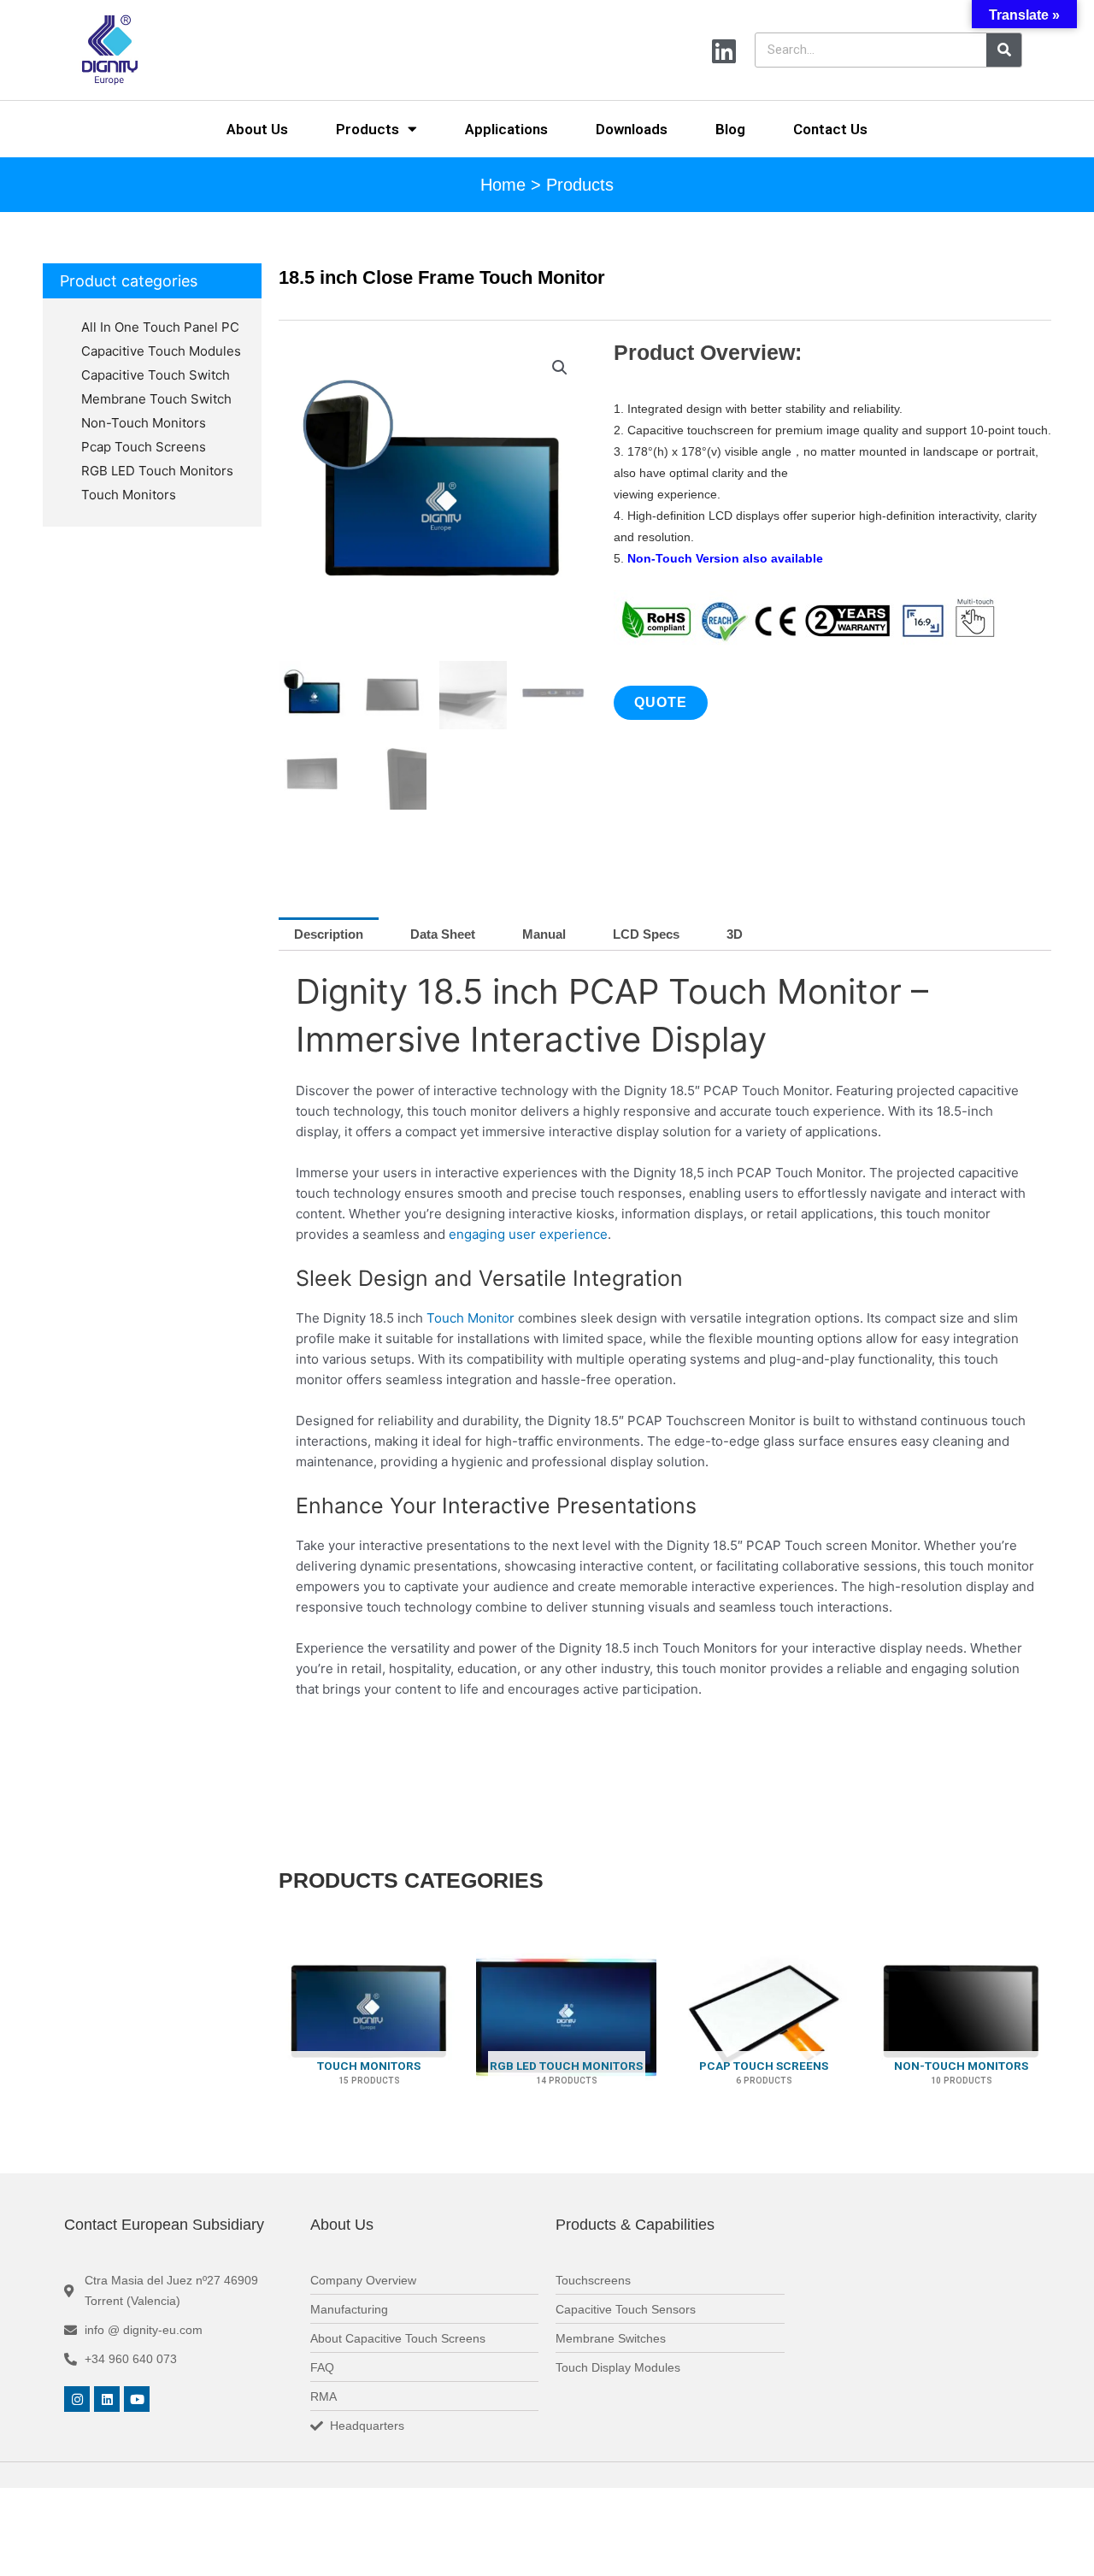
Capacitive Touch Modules (161, 351)
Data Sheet (443, 934)
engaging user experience (528, 1234)
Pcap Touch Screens (144, 447)
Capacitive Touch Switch (156, 375)
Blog (730, 129)
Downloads (632, 129)
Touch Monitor (469, 1318)
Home (503, 185)
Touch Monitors (129, 495)
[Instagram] (77, 2399)
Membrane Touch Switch (156, 399)
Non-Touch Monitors (144, 423)
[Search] (1004, 50)
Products (368, 129)
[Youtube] (137, 2399)
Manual (544, 934)
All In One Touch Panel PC (160, 327)
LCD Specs (646, 934)
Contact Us (830, 129)
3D (735, 934)
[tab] (329, 934)
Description (329, 934)
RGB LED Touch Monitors (157, 471)
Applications (506, 129)
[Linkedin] (107, 2399)
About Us (257, 129)
